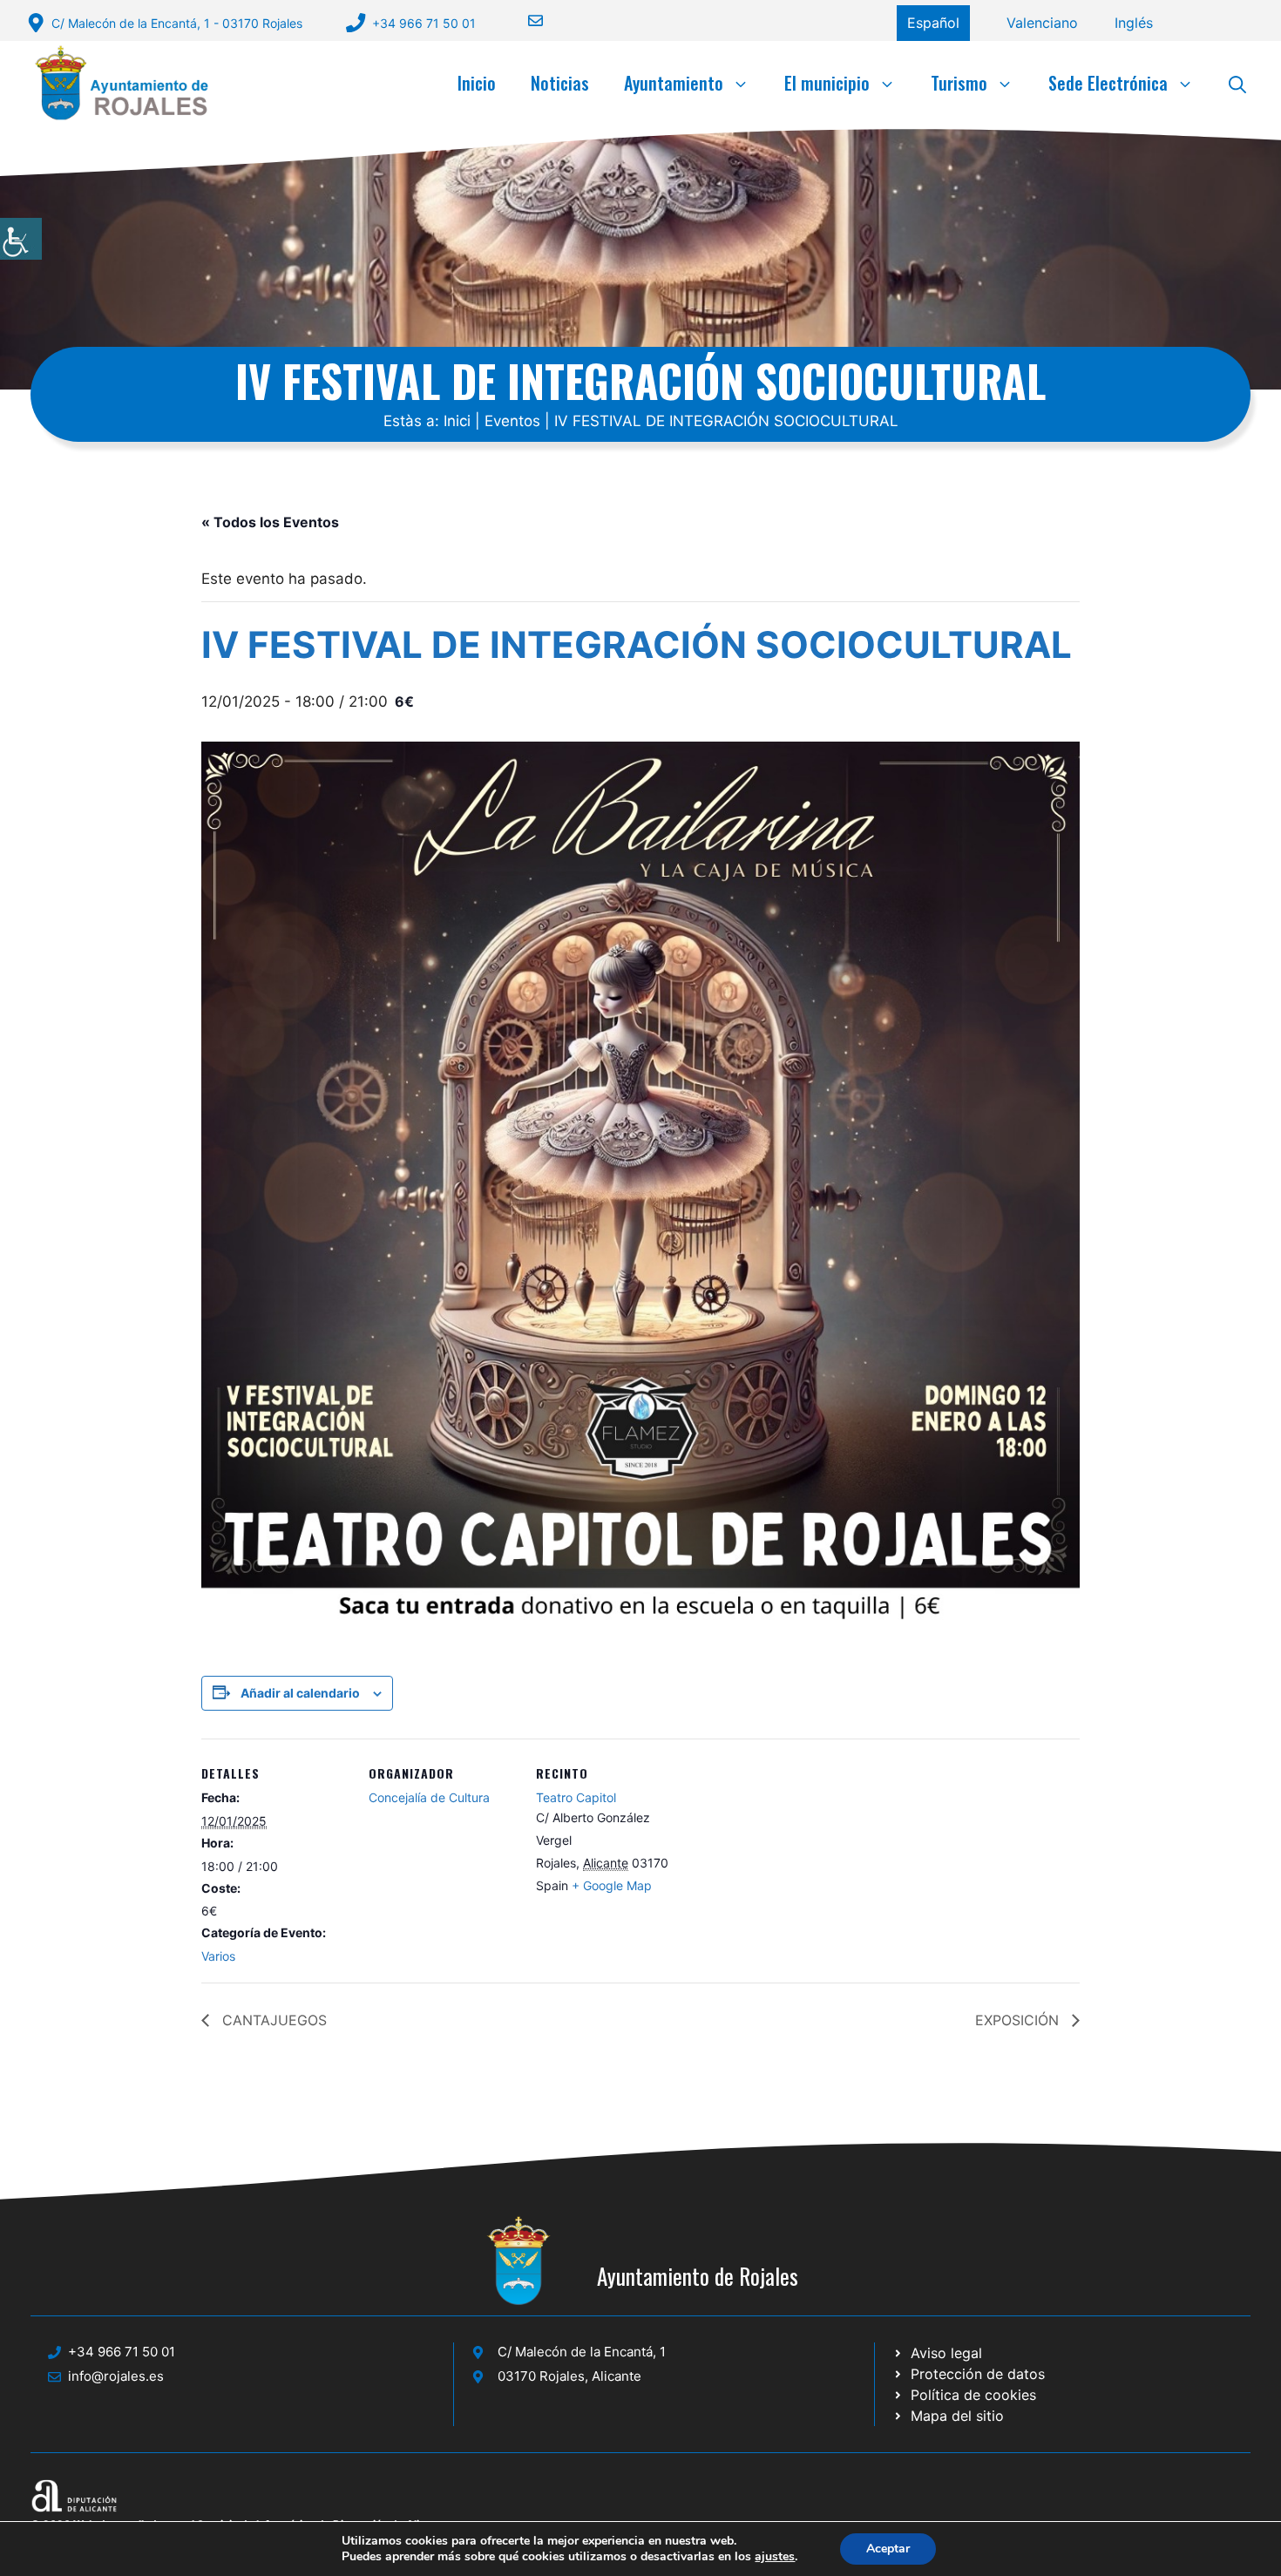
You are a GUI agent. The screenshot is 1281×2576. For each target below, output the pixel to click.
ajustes (775, 2557)
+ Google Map (612, 1885)
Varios (218, 1956)
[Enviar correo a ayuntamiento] (525, 20)
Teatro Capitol (576, 1797)
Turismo (959, 83)
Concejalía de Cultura (429, 1797)
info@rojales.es (116, 2376)
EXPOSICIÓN (1019, 2020)
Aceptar (888, 2549)
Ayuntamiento (674, 83)
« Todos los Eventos (270, 522)
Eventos (512, 421)
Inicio (477, 83)
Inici (457, 421)
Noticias (560, 83)
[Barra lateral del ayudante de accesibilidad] (21, 239)
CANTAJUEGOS (272, 2020)
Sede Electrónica (1108, 83)
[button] (1237, 83)
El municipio (827, 83)
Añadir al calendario (300, 1693)
